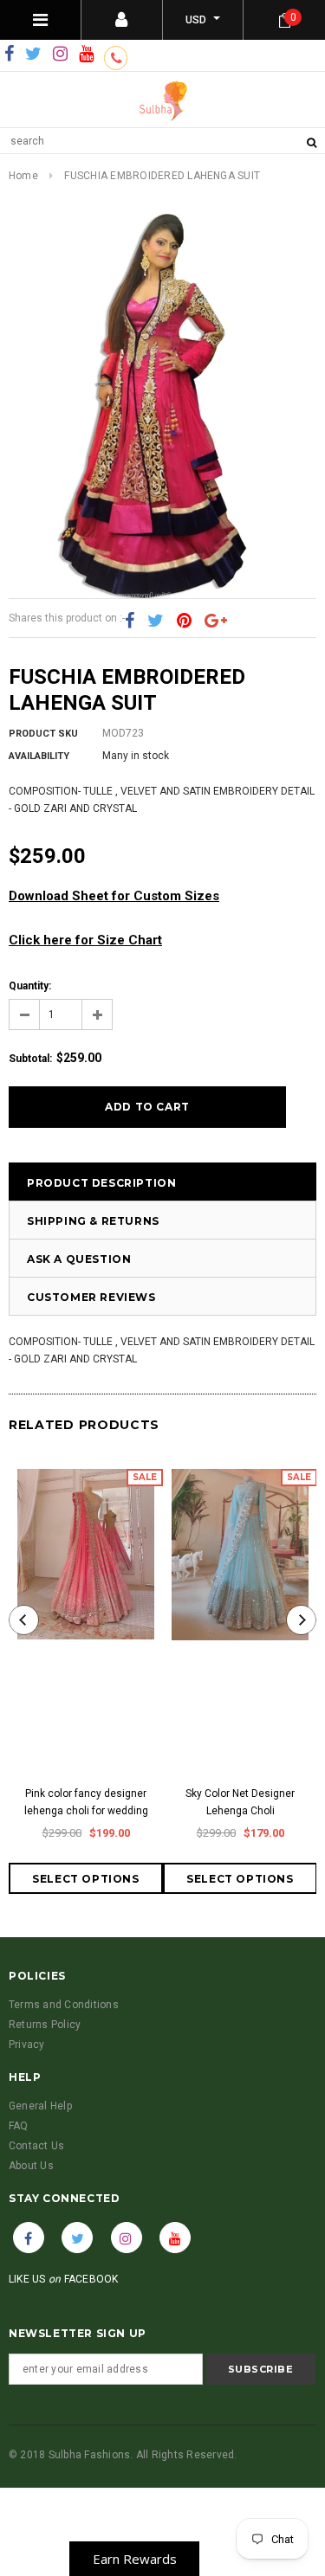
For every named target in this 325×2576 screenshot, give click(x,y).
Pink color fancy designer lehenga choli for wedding (86, 1802)
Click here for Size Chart (85, 940)
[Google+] (216, 621)
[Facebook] (9, 55)
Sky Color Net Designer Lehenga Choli (240, 1802)
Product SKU (43, 734)
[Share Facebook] (130, 621)
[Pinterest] (184, 621)
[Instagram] (60, 55)
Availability (39, 756)
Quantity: (30, 986)
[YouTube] (86, 55)
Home (23, 176)
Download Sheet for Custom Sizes (114, 896)
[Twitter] (33, 55)
